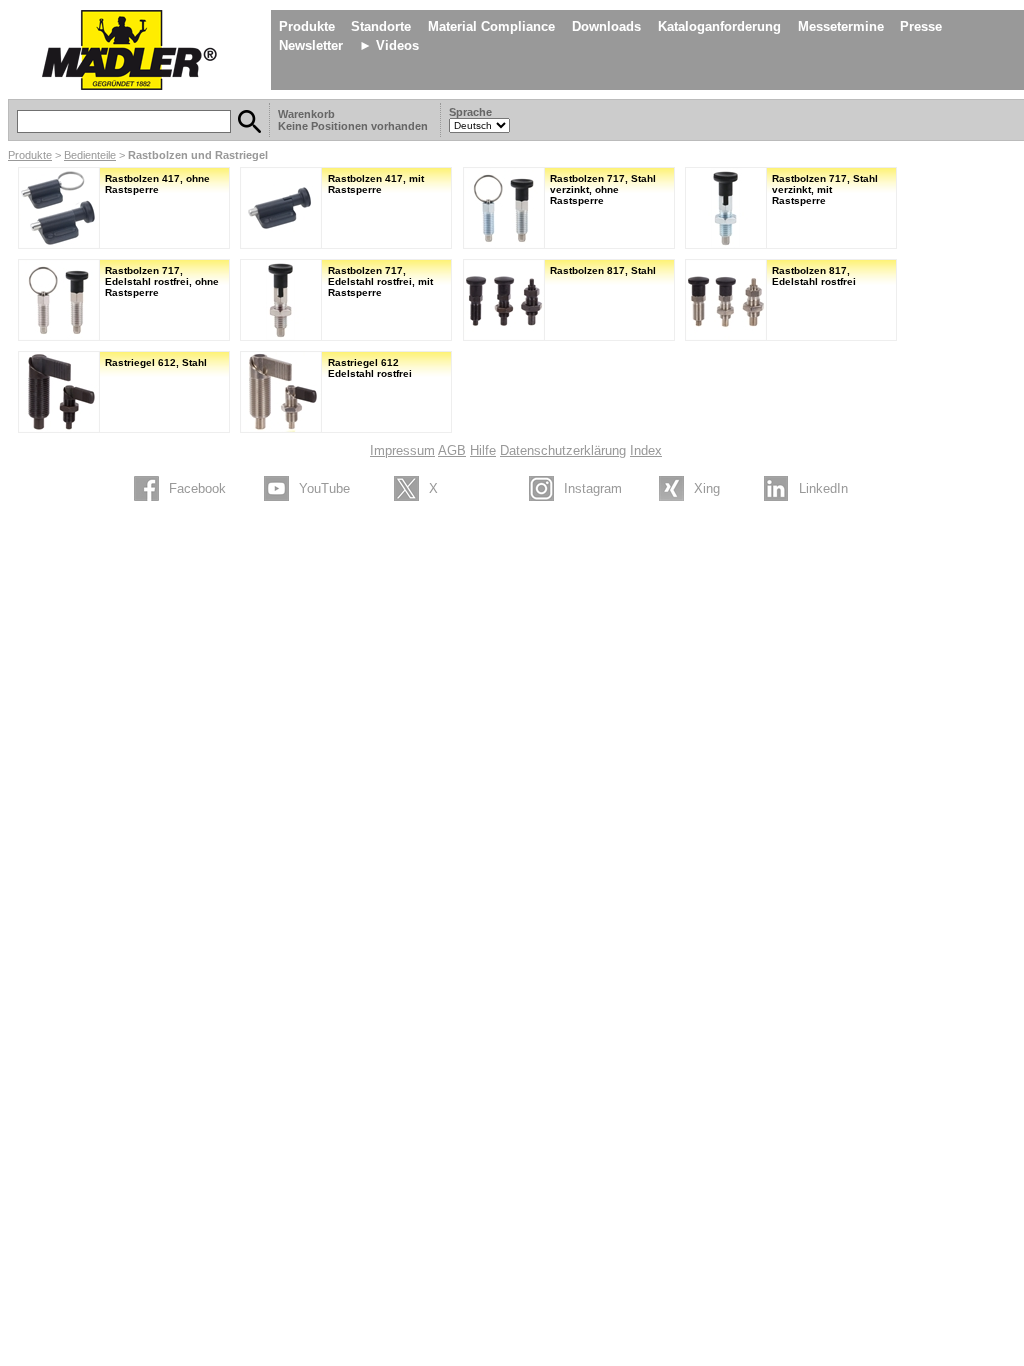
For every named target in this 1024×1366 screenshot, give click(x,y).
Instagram (593, 488)
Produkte (307, 26)
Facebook (197, 488)
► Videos (389, 45)
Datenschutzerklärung (563, 450)
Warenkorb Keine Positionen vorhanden (354, 120)
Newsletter (311, 45)
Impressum (402, 450)
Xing (707, 488)
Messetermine (841, 26)
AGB (452, 450)
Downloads (606, 26)
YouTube (324, 488)
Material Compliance (491, 26)
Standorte (381, 26)
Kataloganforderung (719, 26)
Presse (921, 26)
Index (646, 450)
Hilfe (483, 450)
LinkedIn (823, 488)
